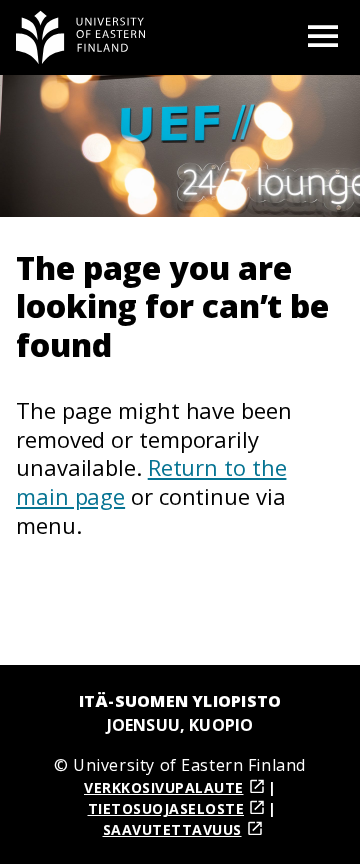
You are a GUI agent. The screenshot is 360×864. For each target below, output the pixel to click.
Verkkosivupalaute (164, 787)
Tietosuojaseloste (166, 808)
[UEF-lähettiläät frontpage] (81, 37)
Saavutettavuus (172, 829)
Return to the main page (151, 481)
